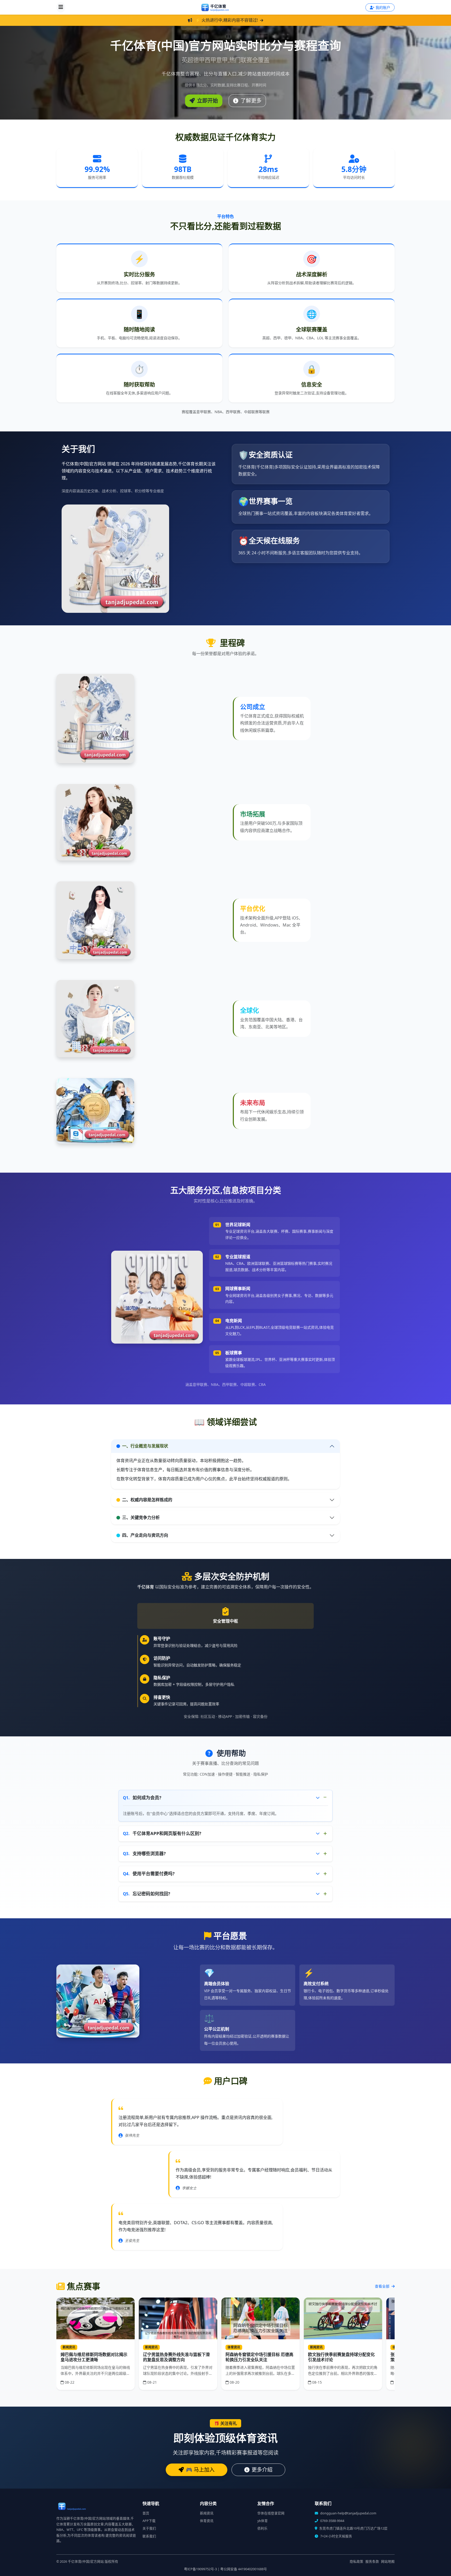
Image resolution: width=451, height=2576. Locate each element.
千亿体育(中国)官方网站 (86, 2562)
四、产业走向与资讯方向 (145, 1535)
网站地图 (388, 2562)
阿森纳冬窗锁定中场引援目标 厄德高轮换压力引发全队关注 (259, 2357)
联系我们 (149, 2536)
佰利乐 (262, 2528)
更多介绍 (262, 2470)
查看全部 (383, 2286)
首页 (146, 2513)
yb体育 (263, 2521)
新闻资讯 (207, 2513)
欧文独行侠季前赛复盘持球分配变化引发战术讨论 (341, 2357)
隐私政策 (357, 2562)
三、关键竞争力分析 (141, 1517)
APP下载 (149, 2521)
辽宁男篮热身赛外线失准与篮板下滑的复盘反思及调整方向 (176, 2357)
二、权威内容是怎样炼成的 (147, 1500)
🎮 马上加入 (200, 2470)
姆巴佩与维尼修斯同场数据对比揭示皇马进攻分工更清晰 (94, 2357)
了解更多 (250, 101)
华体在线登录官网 (271, 2513)
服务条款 (372, 2562)
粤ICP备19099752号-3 (200, 2569)
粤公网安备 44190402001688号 (244, 2569)
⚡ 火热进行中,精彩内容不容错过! (227, 20)
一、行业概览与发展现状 (145, 1446)
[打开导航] (61, 7)
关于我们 (149, 2528)
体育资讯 (207, 2521)
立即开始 (207, 101)
